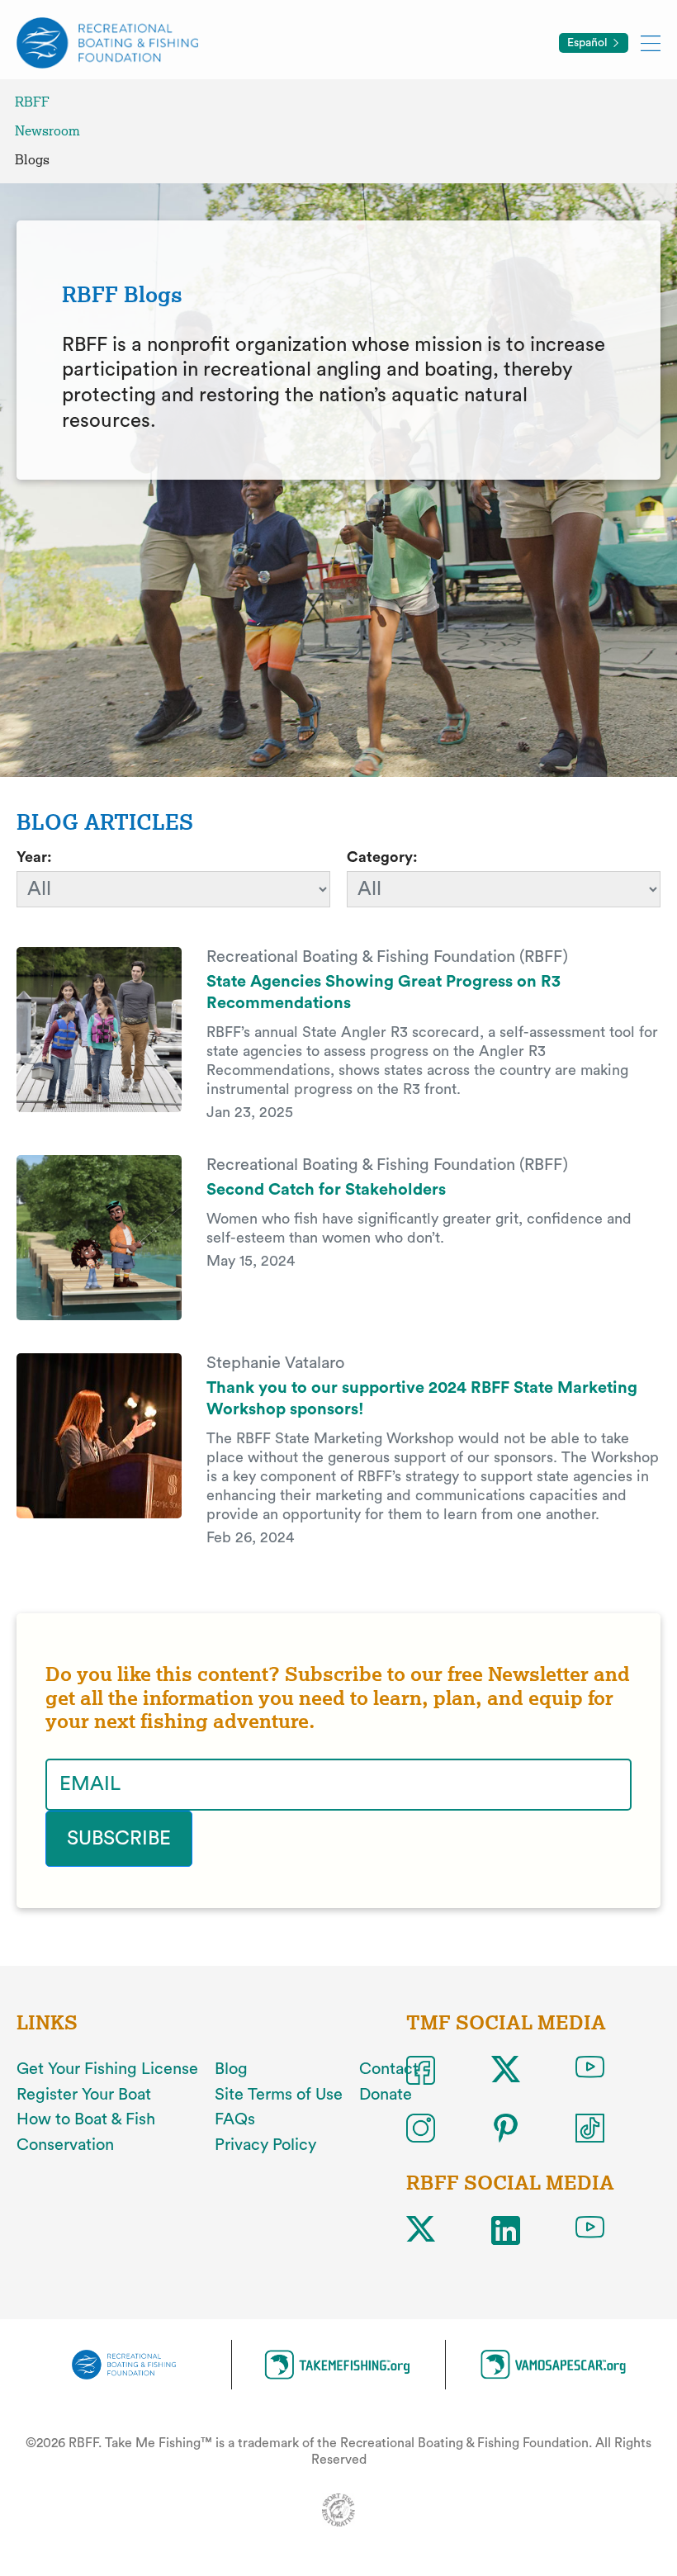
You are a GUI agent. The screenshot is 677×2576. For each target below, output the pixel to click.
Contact (389, 2069)
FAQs (235, 2119)
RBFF (32, 102)
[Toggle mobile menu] (651, 43)
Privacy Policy (265, 2145)
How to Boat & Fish (86, 2119)
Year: (34, 857)
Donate (386, 2095)
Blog (231, 2069)
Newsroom (47, 131)
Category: (382, 857)
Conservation (65, 2145)
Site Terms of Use (279, 2095)
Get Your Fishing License (107, 2069)
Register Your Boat (84, 2095)
